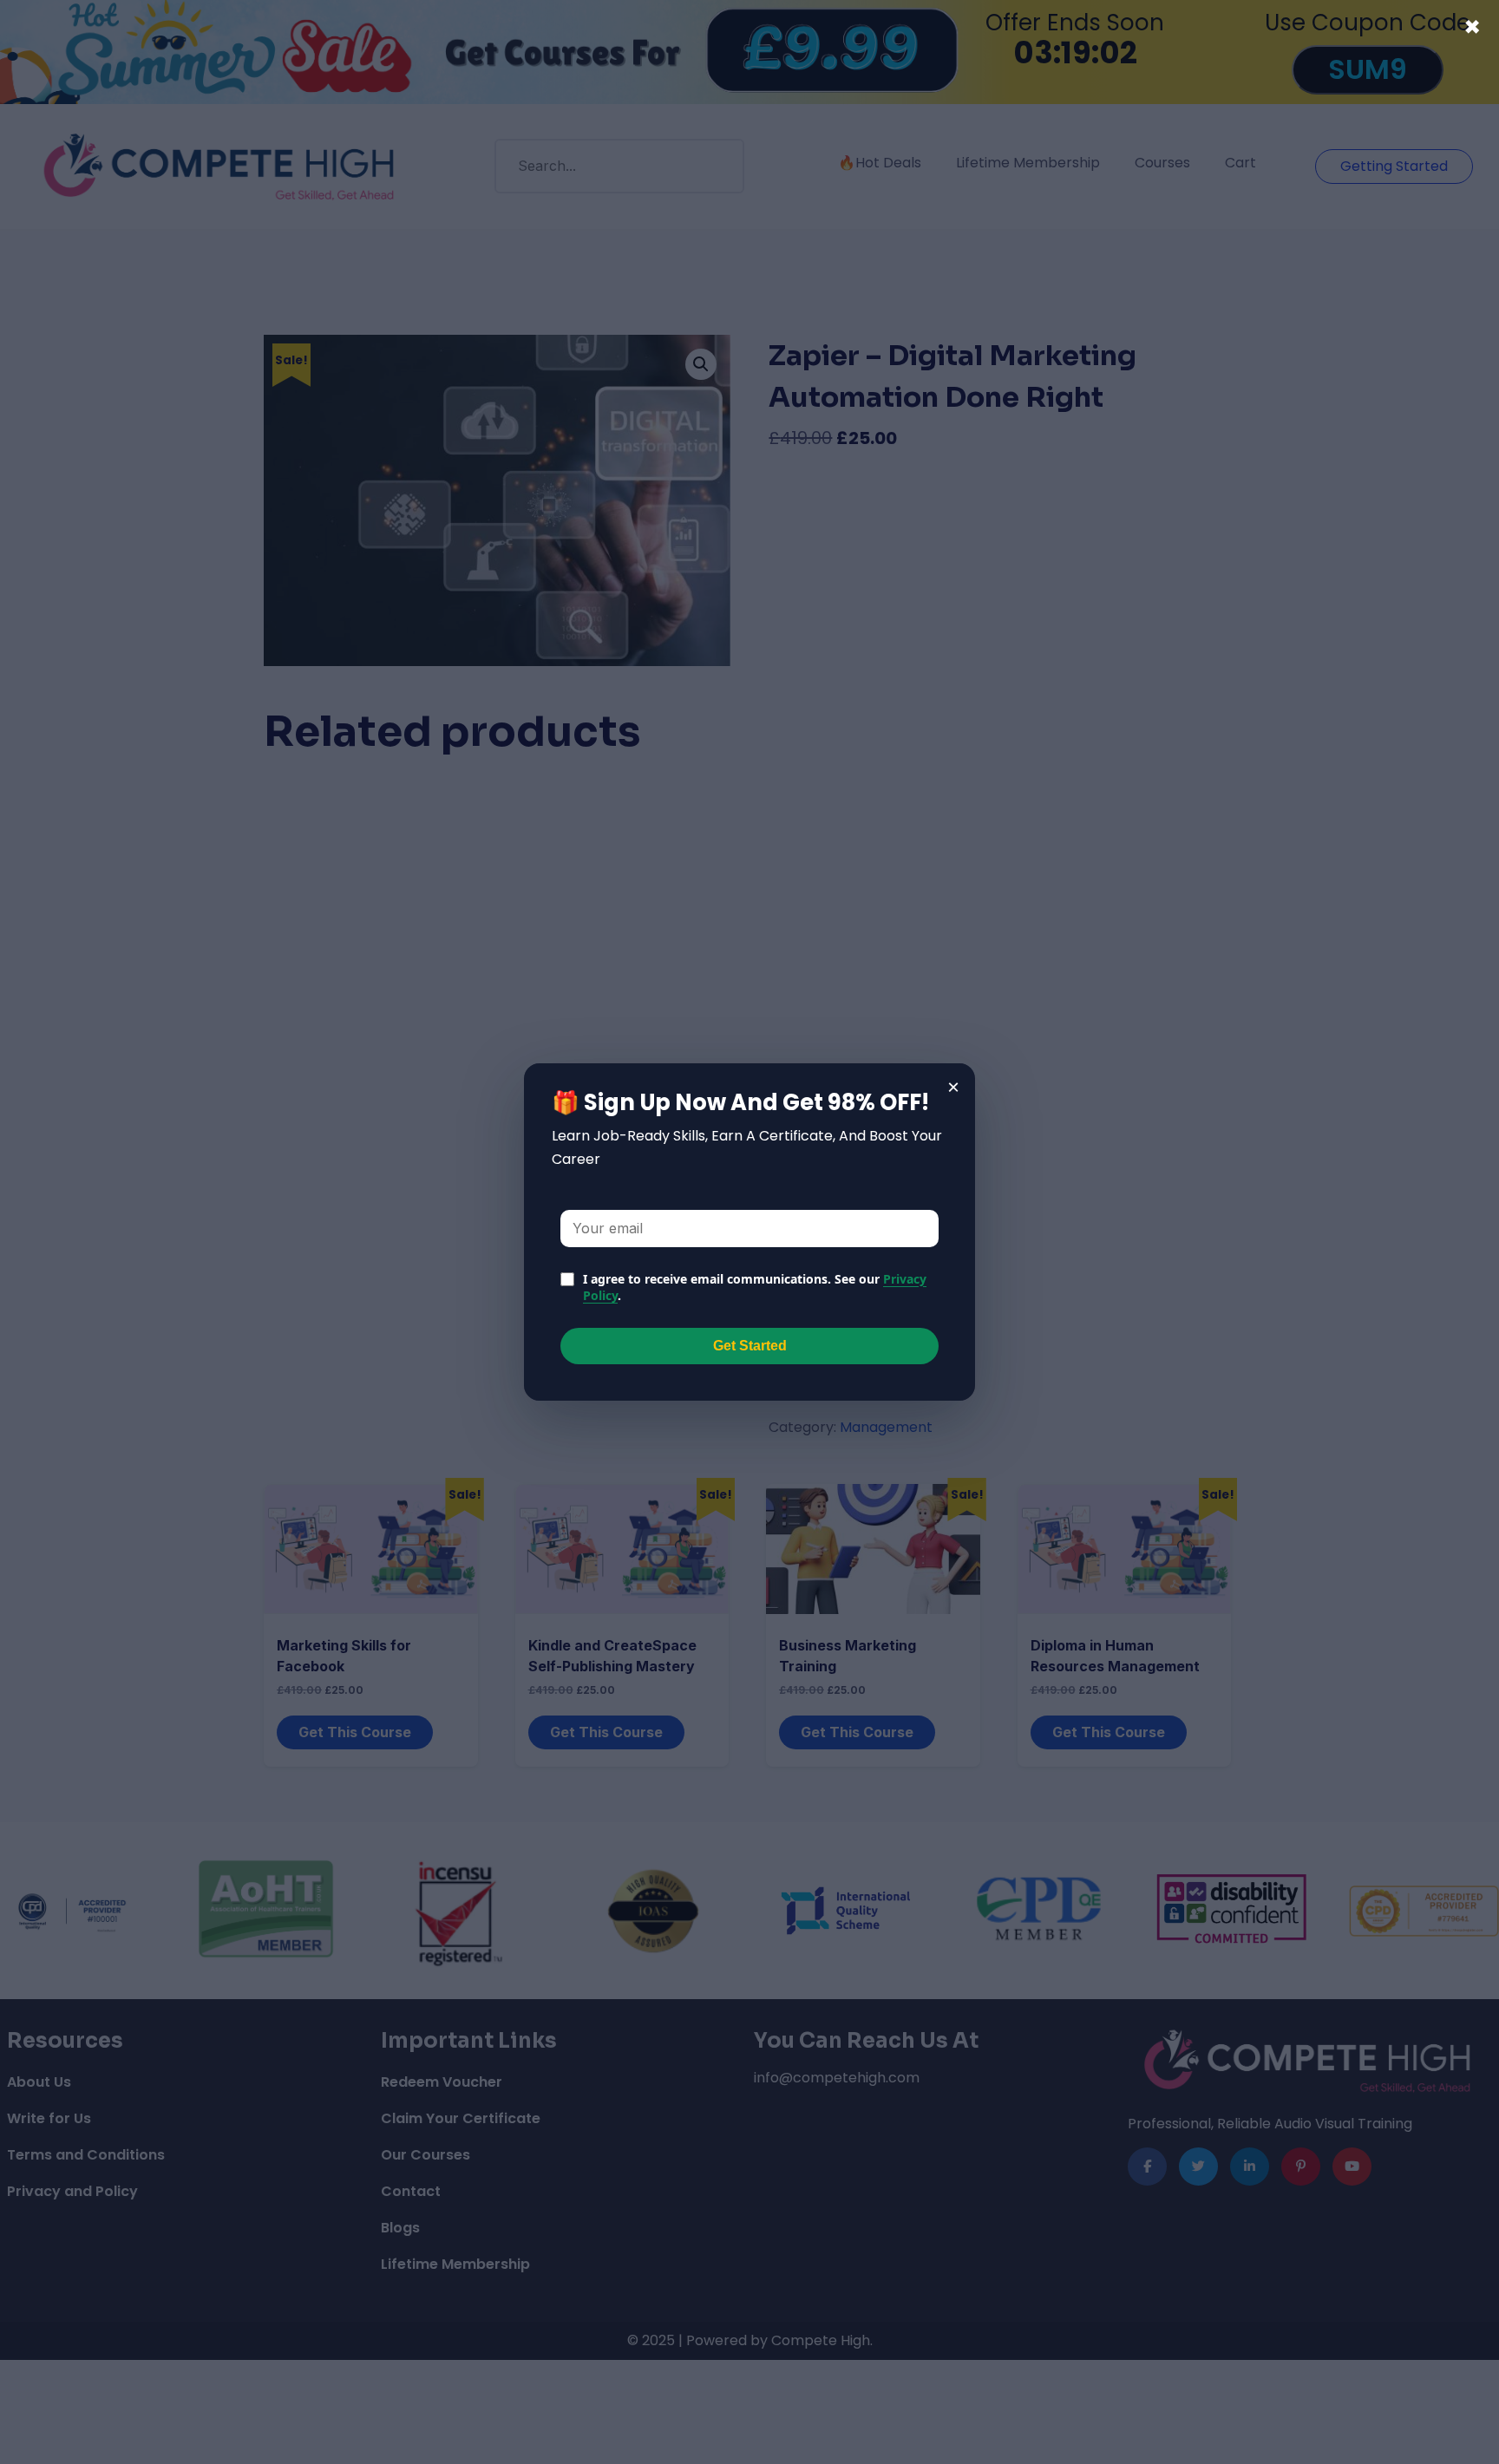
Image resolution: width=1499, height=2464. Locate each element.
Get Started (750, 1346)
